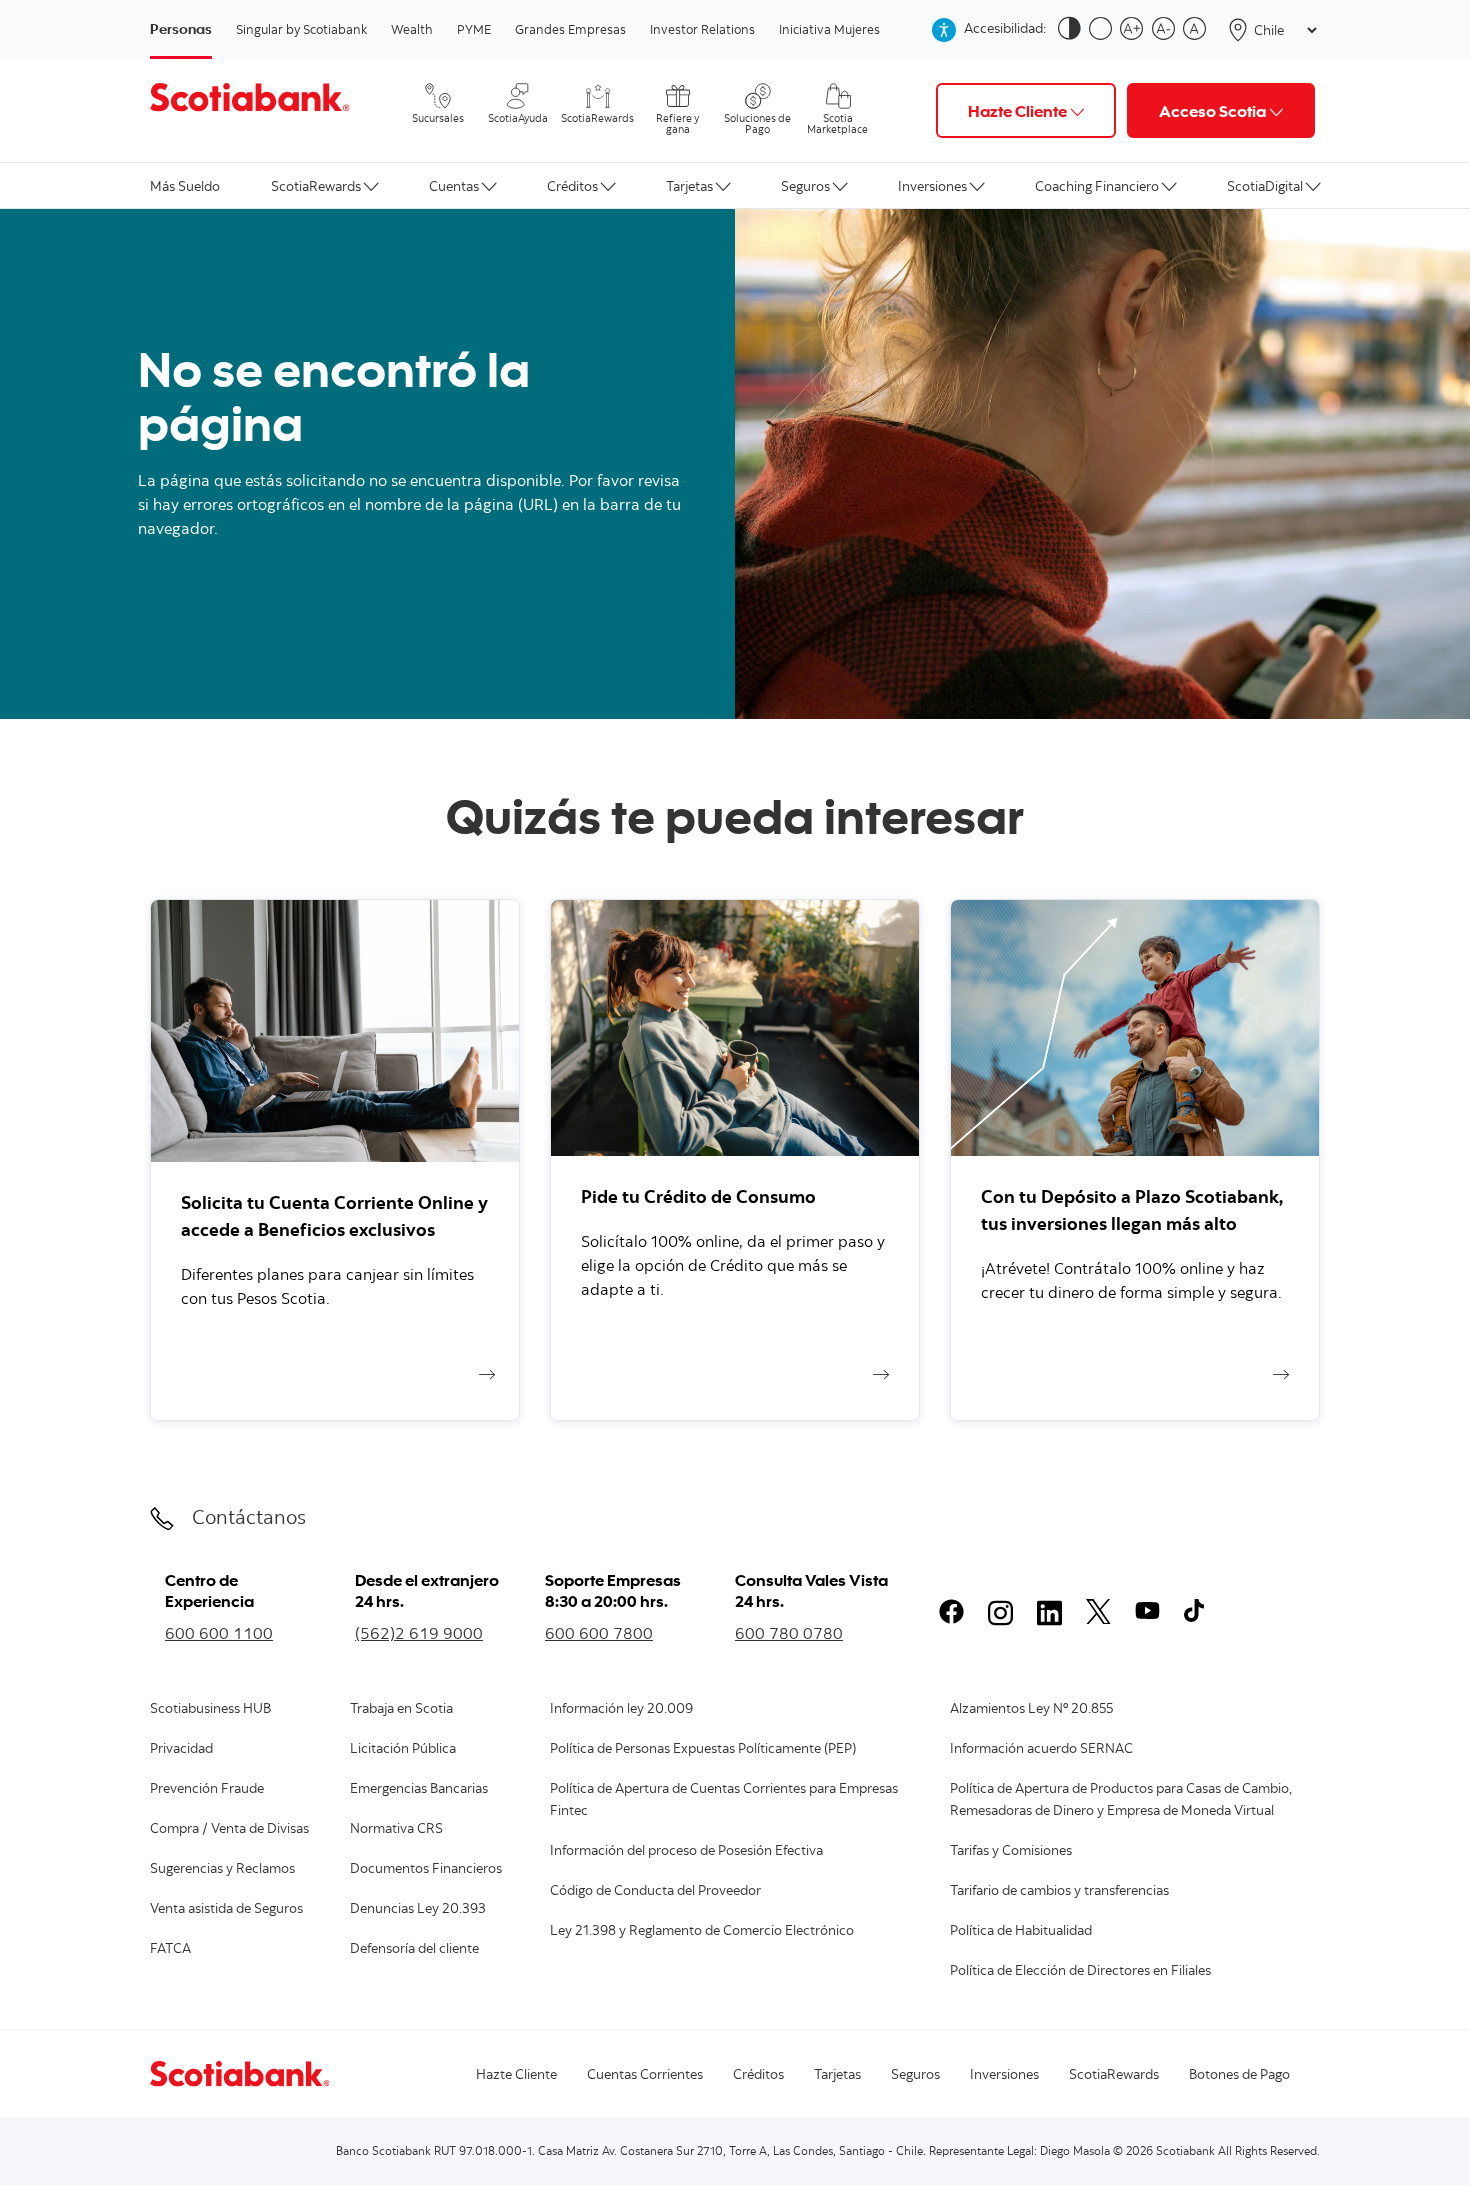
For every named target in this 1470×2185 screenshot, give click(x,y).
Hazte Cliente (516, 2076)
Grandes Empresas (570, 29)
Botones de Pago (1239, 2076)
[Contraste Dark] (1073, 30)
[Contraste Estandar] (1104, 30)
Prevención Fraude (207, 1790)
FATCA (170, 1950)
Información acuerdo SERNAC (1041, 1750)
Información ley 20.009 (621, 1710)
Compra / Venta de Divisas (229, 1830)
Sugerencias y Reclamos (222, 1870)
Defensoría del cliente (414, 1950)
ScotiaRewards (316, 185)
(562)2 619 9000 (419, 1633)
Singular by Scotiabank (301, 29)
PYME (474, 29)
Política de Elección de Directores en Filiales (1080, 1972)
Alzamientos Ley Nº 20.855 (1031, 1710)
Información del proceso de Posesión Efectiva (686, 1852)
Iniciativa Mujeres (829, 29)
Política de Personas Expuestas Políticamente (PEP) (703, 1750)
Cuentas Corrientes (645, 2076)
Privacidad (181, 1750)
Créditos (572, 185)
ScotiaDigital (1265, 185)
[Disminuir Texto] (1167, 30)
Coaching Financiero (1097, 185)
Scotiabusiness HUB (210, 1710)
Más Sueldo (185, 185)
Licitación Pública (403, 1750)
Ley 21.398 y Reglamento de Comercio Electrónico (702, 1932)
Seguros (805, 185)
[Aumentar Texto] (1135, 30)
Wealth (412, 29)
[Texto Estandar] (1198, 30)
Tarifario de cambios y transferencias (1059, 1892)
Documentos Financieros (426, 1870)
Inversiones (932, 185)
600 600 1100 (219, 1633)
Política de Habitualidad (1021, 1932)
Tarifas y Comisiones (1011, 1852)
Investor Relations (702, 29)
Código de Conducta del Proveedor (655, 1892)
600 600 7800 (599, 1633)
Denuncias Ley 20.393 (418, 1910)
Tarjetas (689, 185)
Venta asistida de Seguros (226, 1910)
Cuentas (454, 185)
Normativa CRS (396, 1830)
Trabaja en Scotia (401, 1710)
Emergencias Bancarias (419, 1790)
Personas (181, 28)
